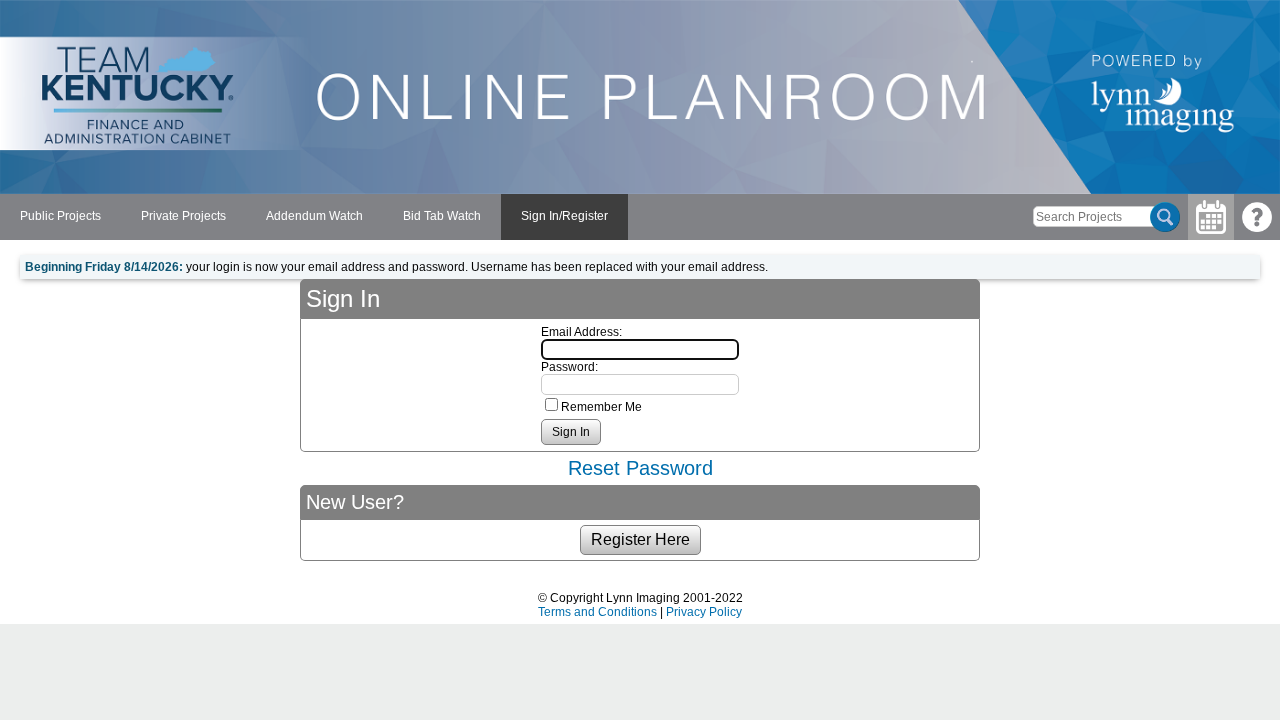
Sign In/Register (564, 216)
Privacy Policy (704, 612)
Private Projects (183, 216)
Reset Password (640, 468)
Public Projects (60, 216)
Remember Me (601, 407)
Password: (569, 367)
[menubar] (314, 217)
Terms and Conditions (597, 612)
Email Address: (581, 332)
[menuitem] (60, 217)
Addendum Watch (314, 216)
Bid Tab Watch (442, 216)
